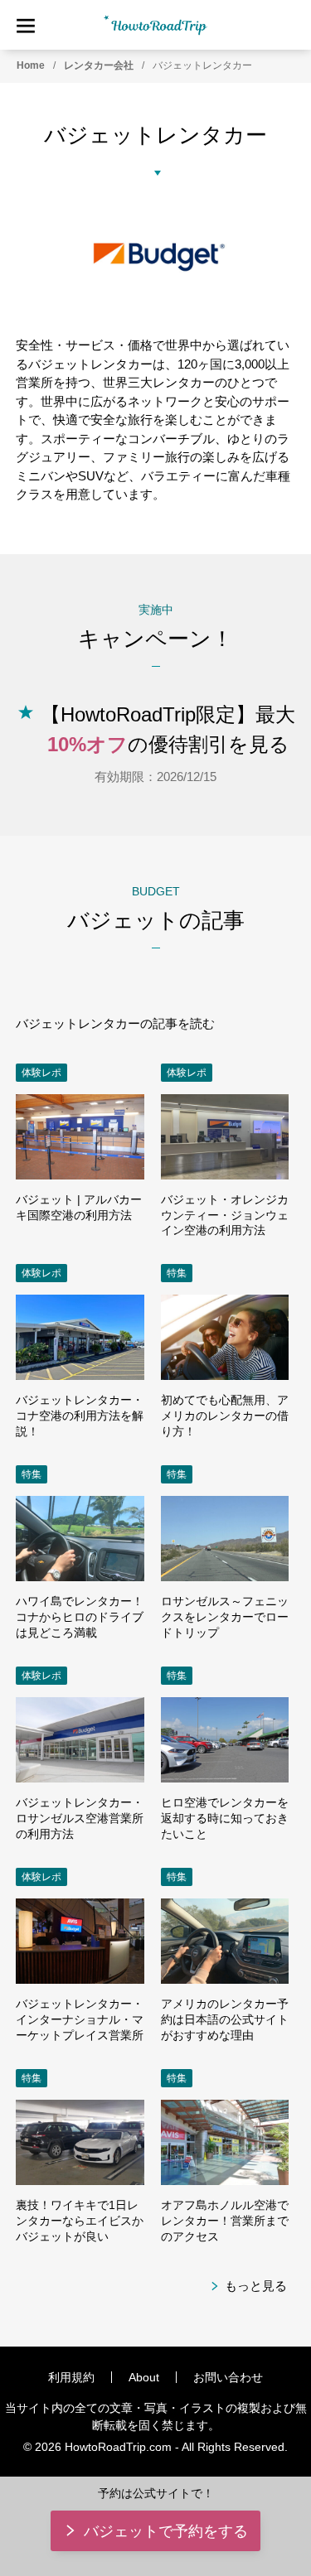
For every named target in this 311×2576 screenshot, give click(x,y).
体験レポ (41, 1073)
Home (31, 65)
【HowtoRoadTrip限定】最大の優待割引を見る (168, 729)
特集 (177, 1273)
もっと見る (256, 2286)
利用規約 (71, 2377)
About (144, 2377)
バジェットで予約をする (166, 2531)
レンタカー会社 (99, 65)
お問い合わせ (228, 2377)
